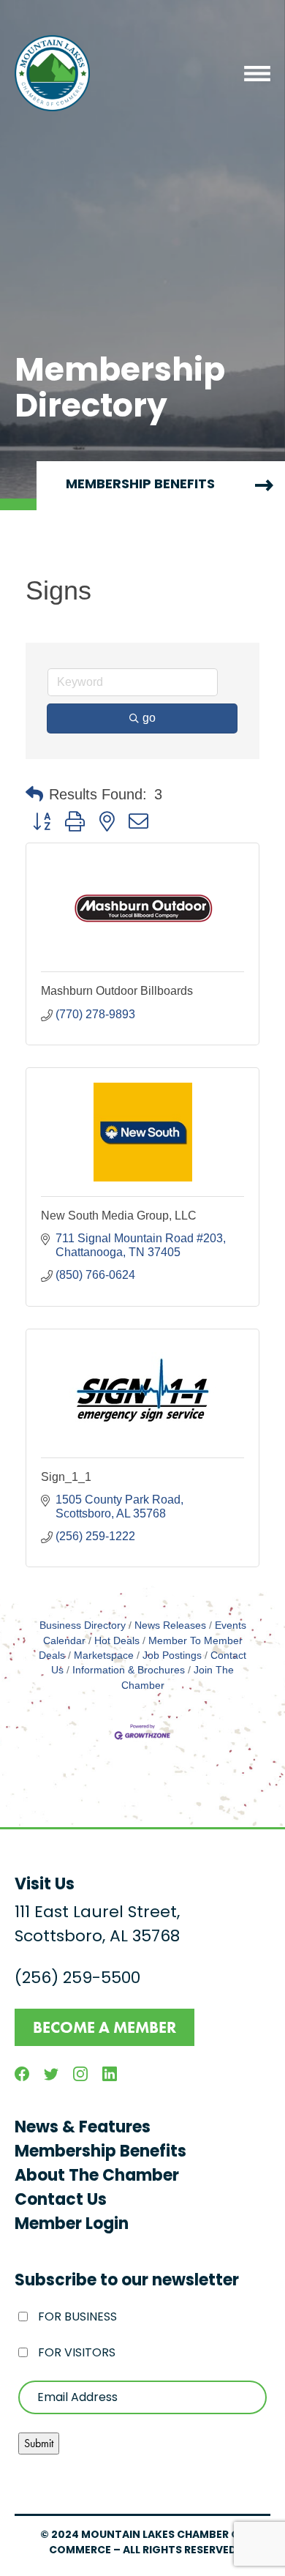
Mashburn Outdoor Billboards (117, 991)
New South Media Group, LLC (119, 1216)
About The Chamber (97, 2177)
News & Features (83, 2128)
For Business (77, 2318)
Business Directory (83, 1625)
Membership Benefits (100, 2153)
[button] (34, 794)
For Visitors (77, 2353)
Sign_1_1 (66, 1477)
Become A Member (104, 2027)
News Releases (170, 1625)
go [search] (149, 718)
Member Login (72, 2225)
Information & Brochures (129, 1670)
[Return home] (52, 73)
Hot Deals (117, 1641)
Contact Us (61, 2201)
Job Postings (172, 1655)
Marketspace (104, 1655)
